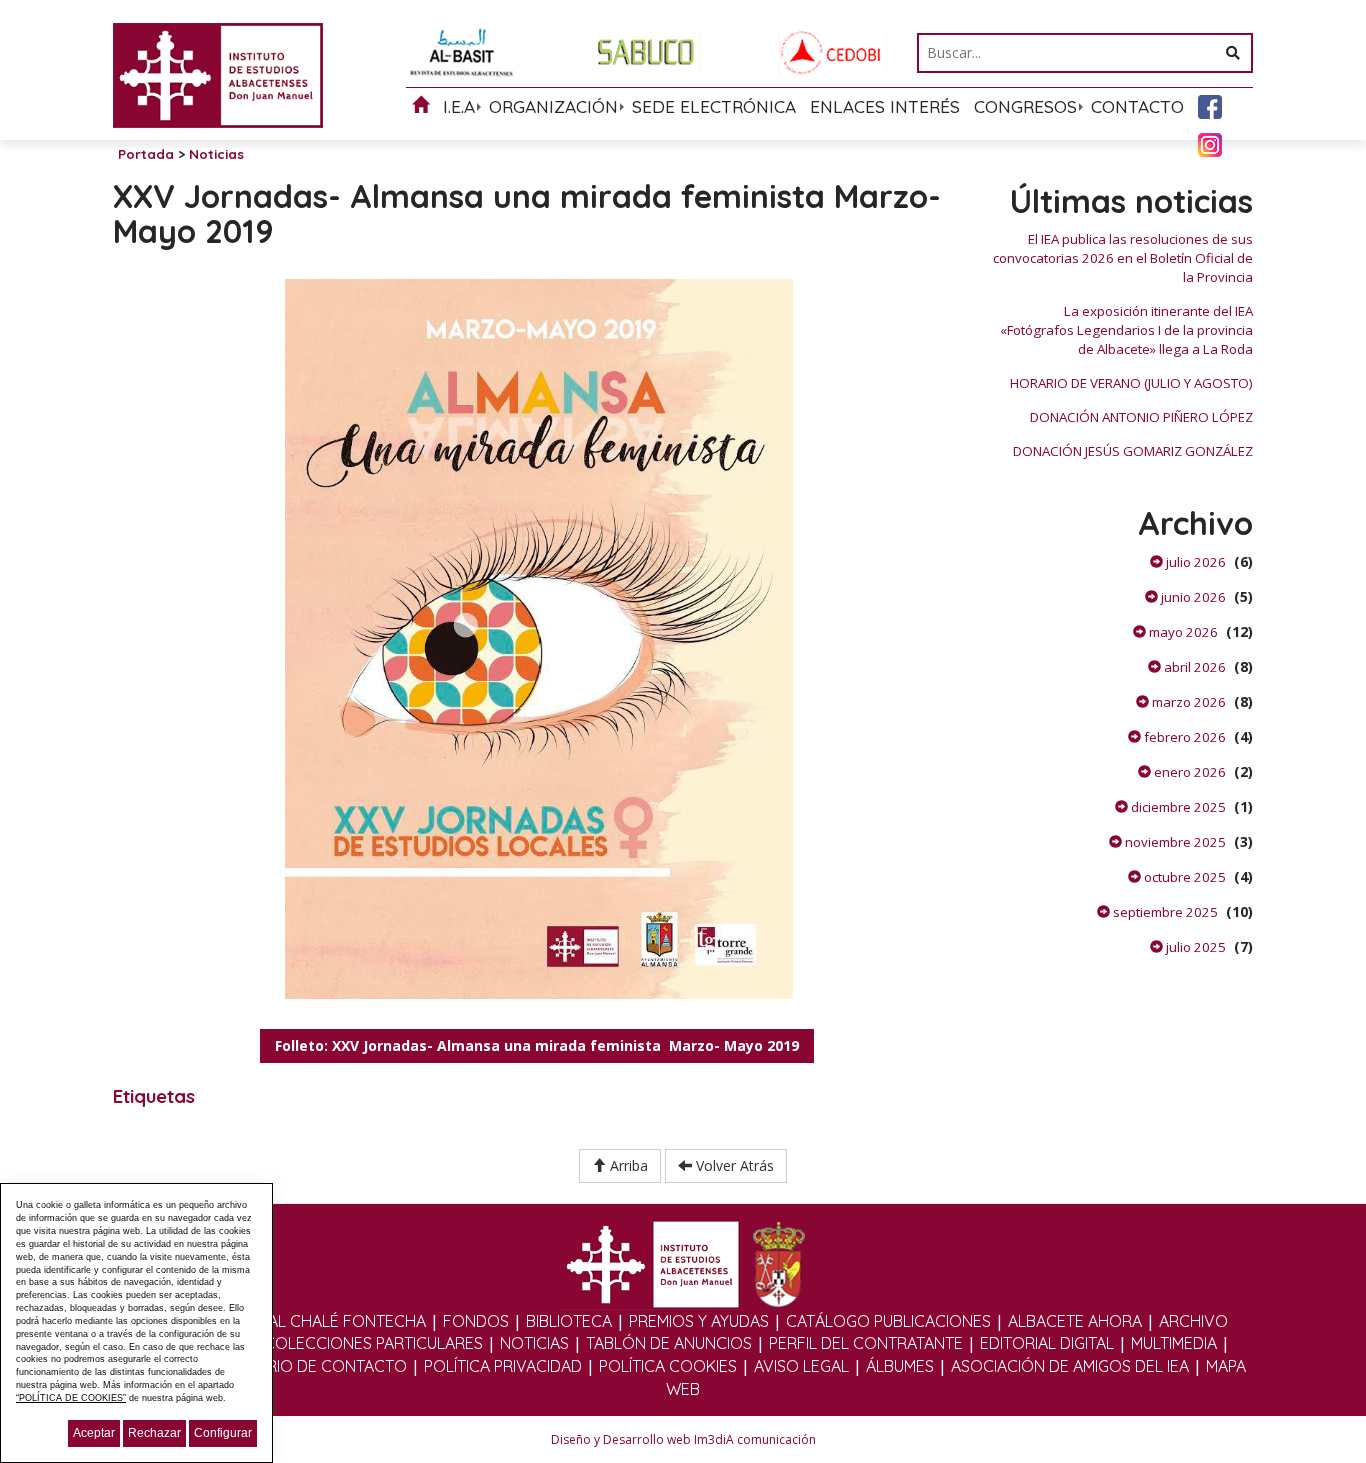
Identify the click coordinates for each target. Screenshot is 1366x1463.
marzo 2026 (1187, 702)
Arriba (627, 1165)
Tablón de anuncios (669, 1343)
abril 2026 (1193, 667)
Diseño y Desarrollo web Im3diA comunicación (683, 1439)
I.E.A (459, 106)
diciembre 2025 (1177, 807)
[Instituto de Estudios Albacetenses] (218, 73)
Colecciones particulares (373, 1343)
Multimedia (1174, 1343)
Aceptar (94, 1433)
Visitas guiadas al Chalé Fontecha (284, 1321)
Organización (553, 106)
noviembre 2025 (1174, 842)
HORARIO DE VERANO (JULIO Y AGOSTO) (1131, 383)
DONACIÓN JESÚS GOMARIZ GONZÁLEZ (1133, 451)
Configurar (223, 1433)
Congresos (1025, 106)
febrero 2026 (1183, 737)
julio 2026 (1194, 562)
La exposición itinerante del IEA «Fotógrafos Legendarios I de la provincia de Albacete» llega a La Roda (1126, 330)
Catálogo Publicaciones (888, 1321)
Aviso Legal (801, 1366)
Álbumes (900, 1366)
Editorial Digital (1047, 1343)
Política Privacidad (503, 1366)
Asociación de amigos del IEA (1070, 1366)
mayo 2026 (1182, 632)
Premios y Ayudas (699, 1321)
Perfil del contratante (866, 1343)
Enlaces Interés (885, 106)
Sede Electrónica (714, 106)
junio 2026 (1192, 597)
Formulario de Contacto (301, 1366)
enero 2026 (1188, 772)
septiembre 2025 (1164, 912)
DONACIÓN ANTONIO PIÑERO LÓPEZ (1141, 417)
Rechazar (154, 1433)
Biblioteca (569, 1321)
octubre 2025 (1183, 877)
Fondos (476, 1321)
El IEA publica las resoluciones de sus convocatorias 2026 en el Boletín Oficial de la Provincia (1123, 258)
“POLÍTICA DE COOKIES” (71, 1398)
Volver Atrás (733, 1165)
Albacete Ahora (1075, 1321)
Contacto (1137, 106)
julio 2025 (1194, 947)
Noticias (534, 1343)
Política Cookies (668, 1366)
